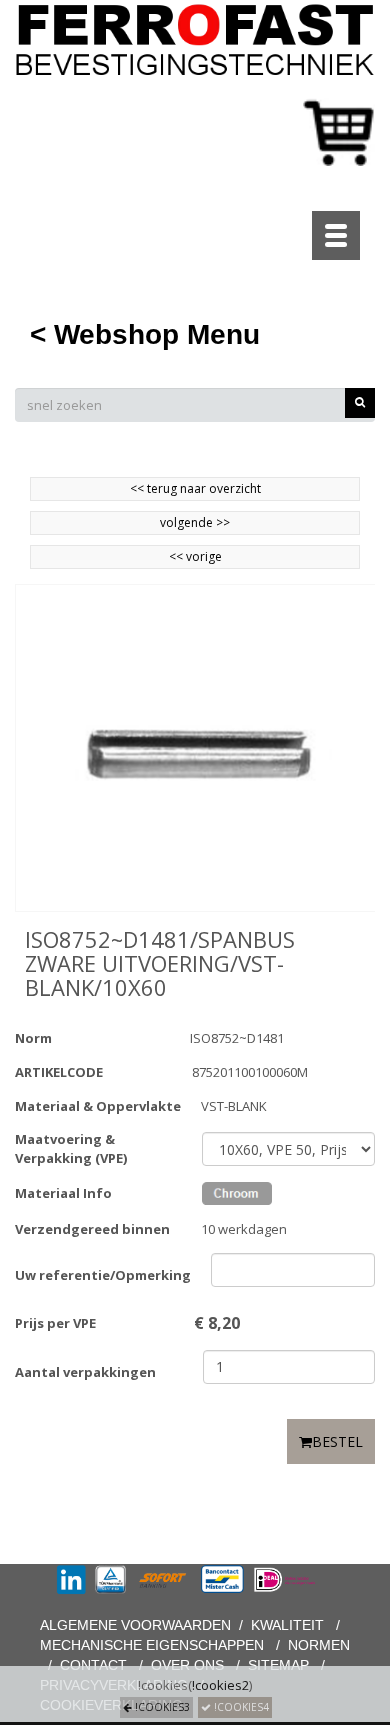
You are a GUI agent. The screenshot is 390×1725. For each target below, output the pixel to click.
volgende (195, 522)
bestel (337, 1441)
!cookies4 (240, 1707)
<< (177, 556)
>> (221, 522)
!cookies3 (161, 1707)
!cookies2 (220, 1685)
